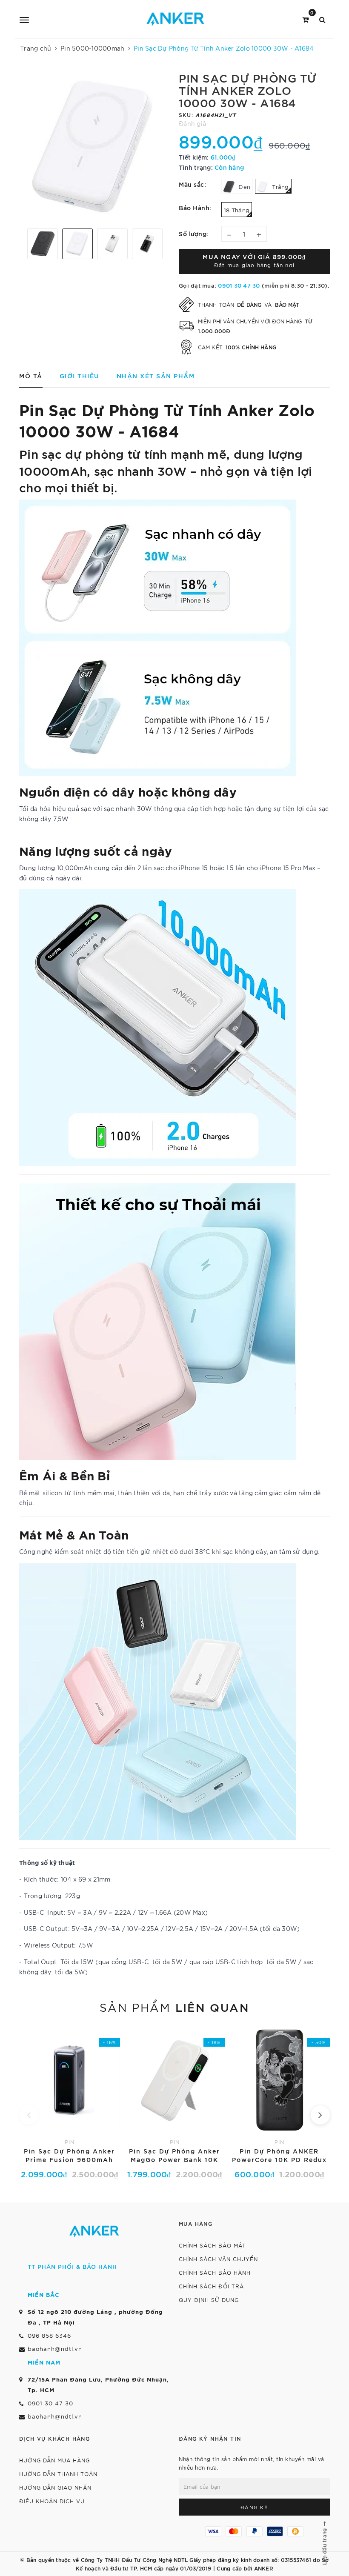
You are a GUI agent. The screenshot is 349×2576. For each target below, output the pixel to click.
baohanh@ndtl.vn (55, 2349)
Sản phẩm (174, 2007)
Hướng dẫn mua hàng (54, 2460)
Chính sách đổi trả (211, 2286)
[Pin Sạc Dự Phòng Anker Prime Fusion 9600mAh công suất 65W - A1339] (70, 2102)
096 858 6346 (49, 2335)
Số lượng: (194, 233)
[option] (95, 147)
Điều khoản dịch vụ (52, 2501)
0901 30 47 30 (239, 285)
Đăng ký (255, 2507)
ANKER (264, 2568)
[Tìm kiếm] (322, 19)
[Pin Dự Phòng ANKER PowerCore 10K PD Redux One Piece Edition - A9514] (279, 2102)
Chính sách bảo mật (212, 2245)
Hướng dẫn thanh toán (58, 2474)
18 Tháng (237, 210)
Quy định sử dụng (209, 2300)
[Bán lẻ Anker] (176, 19)
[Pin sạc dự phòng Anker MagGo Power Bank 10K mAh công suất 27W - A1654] (175, 2102)
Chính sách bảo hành (215, 2272)
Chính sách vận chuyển (218, 2259)
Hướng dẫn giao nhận (55, 2487)
